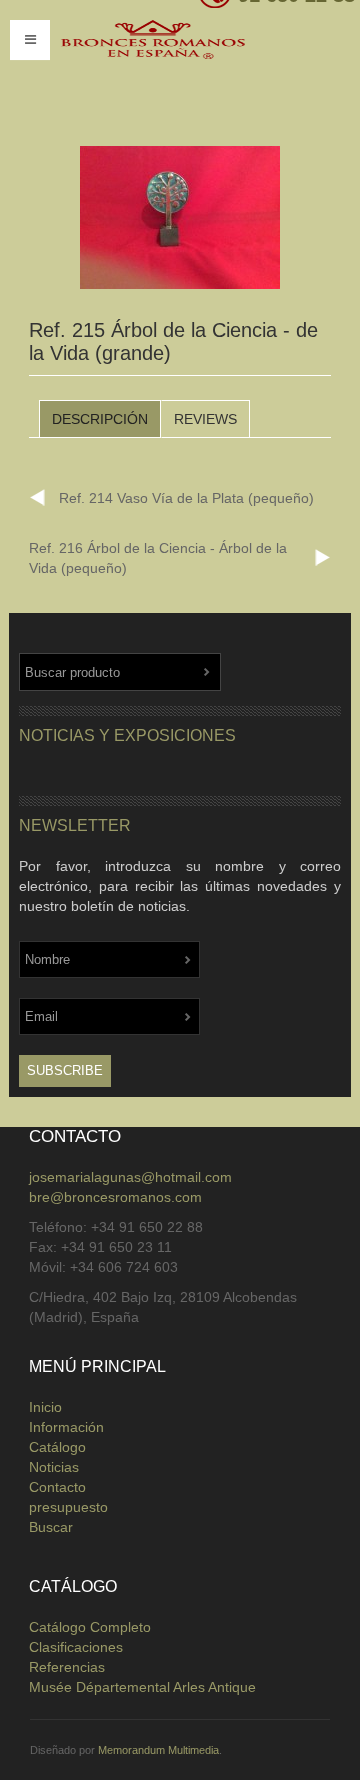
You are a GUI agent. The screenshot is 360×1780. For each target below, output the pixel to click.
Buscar (51, 1527)
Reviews (205, 419)
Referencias (67, 1667)
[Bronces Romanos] (185, 68)
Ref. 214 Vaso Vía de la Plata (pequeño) (186, 498)
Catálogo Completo (90, 1627)
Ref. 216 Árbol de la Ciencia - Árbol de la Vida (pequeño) (158, 558)
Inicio (45, 1407)
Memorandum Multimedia (158, 1750)
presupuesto (68, 1507)
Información (66, 1427)
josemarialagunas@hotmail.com (130, 1177)
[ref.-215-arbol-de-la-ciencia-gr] (180, 218)
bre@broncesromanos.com (115, 1197)
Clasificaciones (76, 1647)
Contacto (57, 1487)
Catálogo (57, 1447)
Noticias (54, 1467)
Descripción (100, 419)
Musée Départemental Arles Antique (142, 1687)
